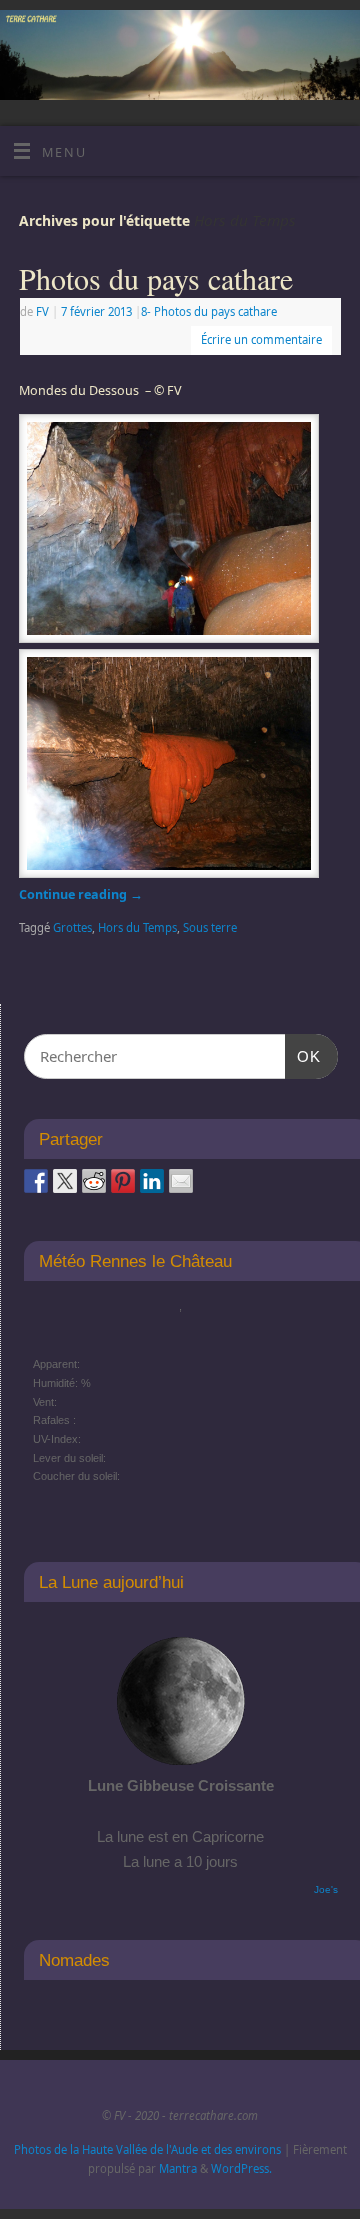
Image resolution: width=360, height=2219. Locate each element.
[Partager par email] (181, 1181)
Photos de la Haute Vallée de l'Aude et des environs (147, 2149)
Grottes (72, 927)
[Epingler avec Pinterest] (123, 1181)
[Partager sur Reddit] (94, 1181)
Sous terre (210, 927)
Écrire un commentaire (261, 339)
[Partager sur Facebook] (36, 1181)
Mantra (178, 2168)
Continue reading (81, 894)
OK (303, 1056)
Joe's (326, 1889)
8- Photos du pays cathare (209, 311)
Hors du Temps (137, 927)
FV (42, 311)
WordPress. (241, 2168)
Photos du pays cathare (156, 278)
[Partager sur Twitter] (65, 1181)
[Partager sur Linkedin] (152, 1181)
